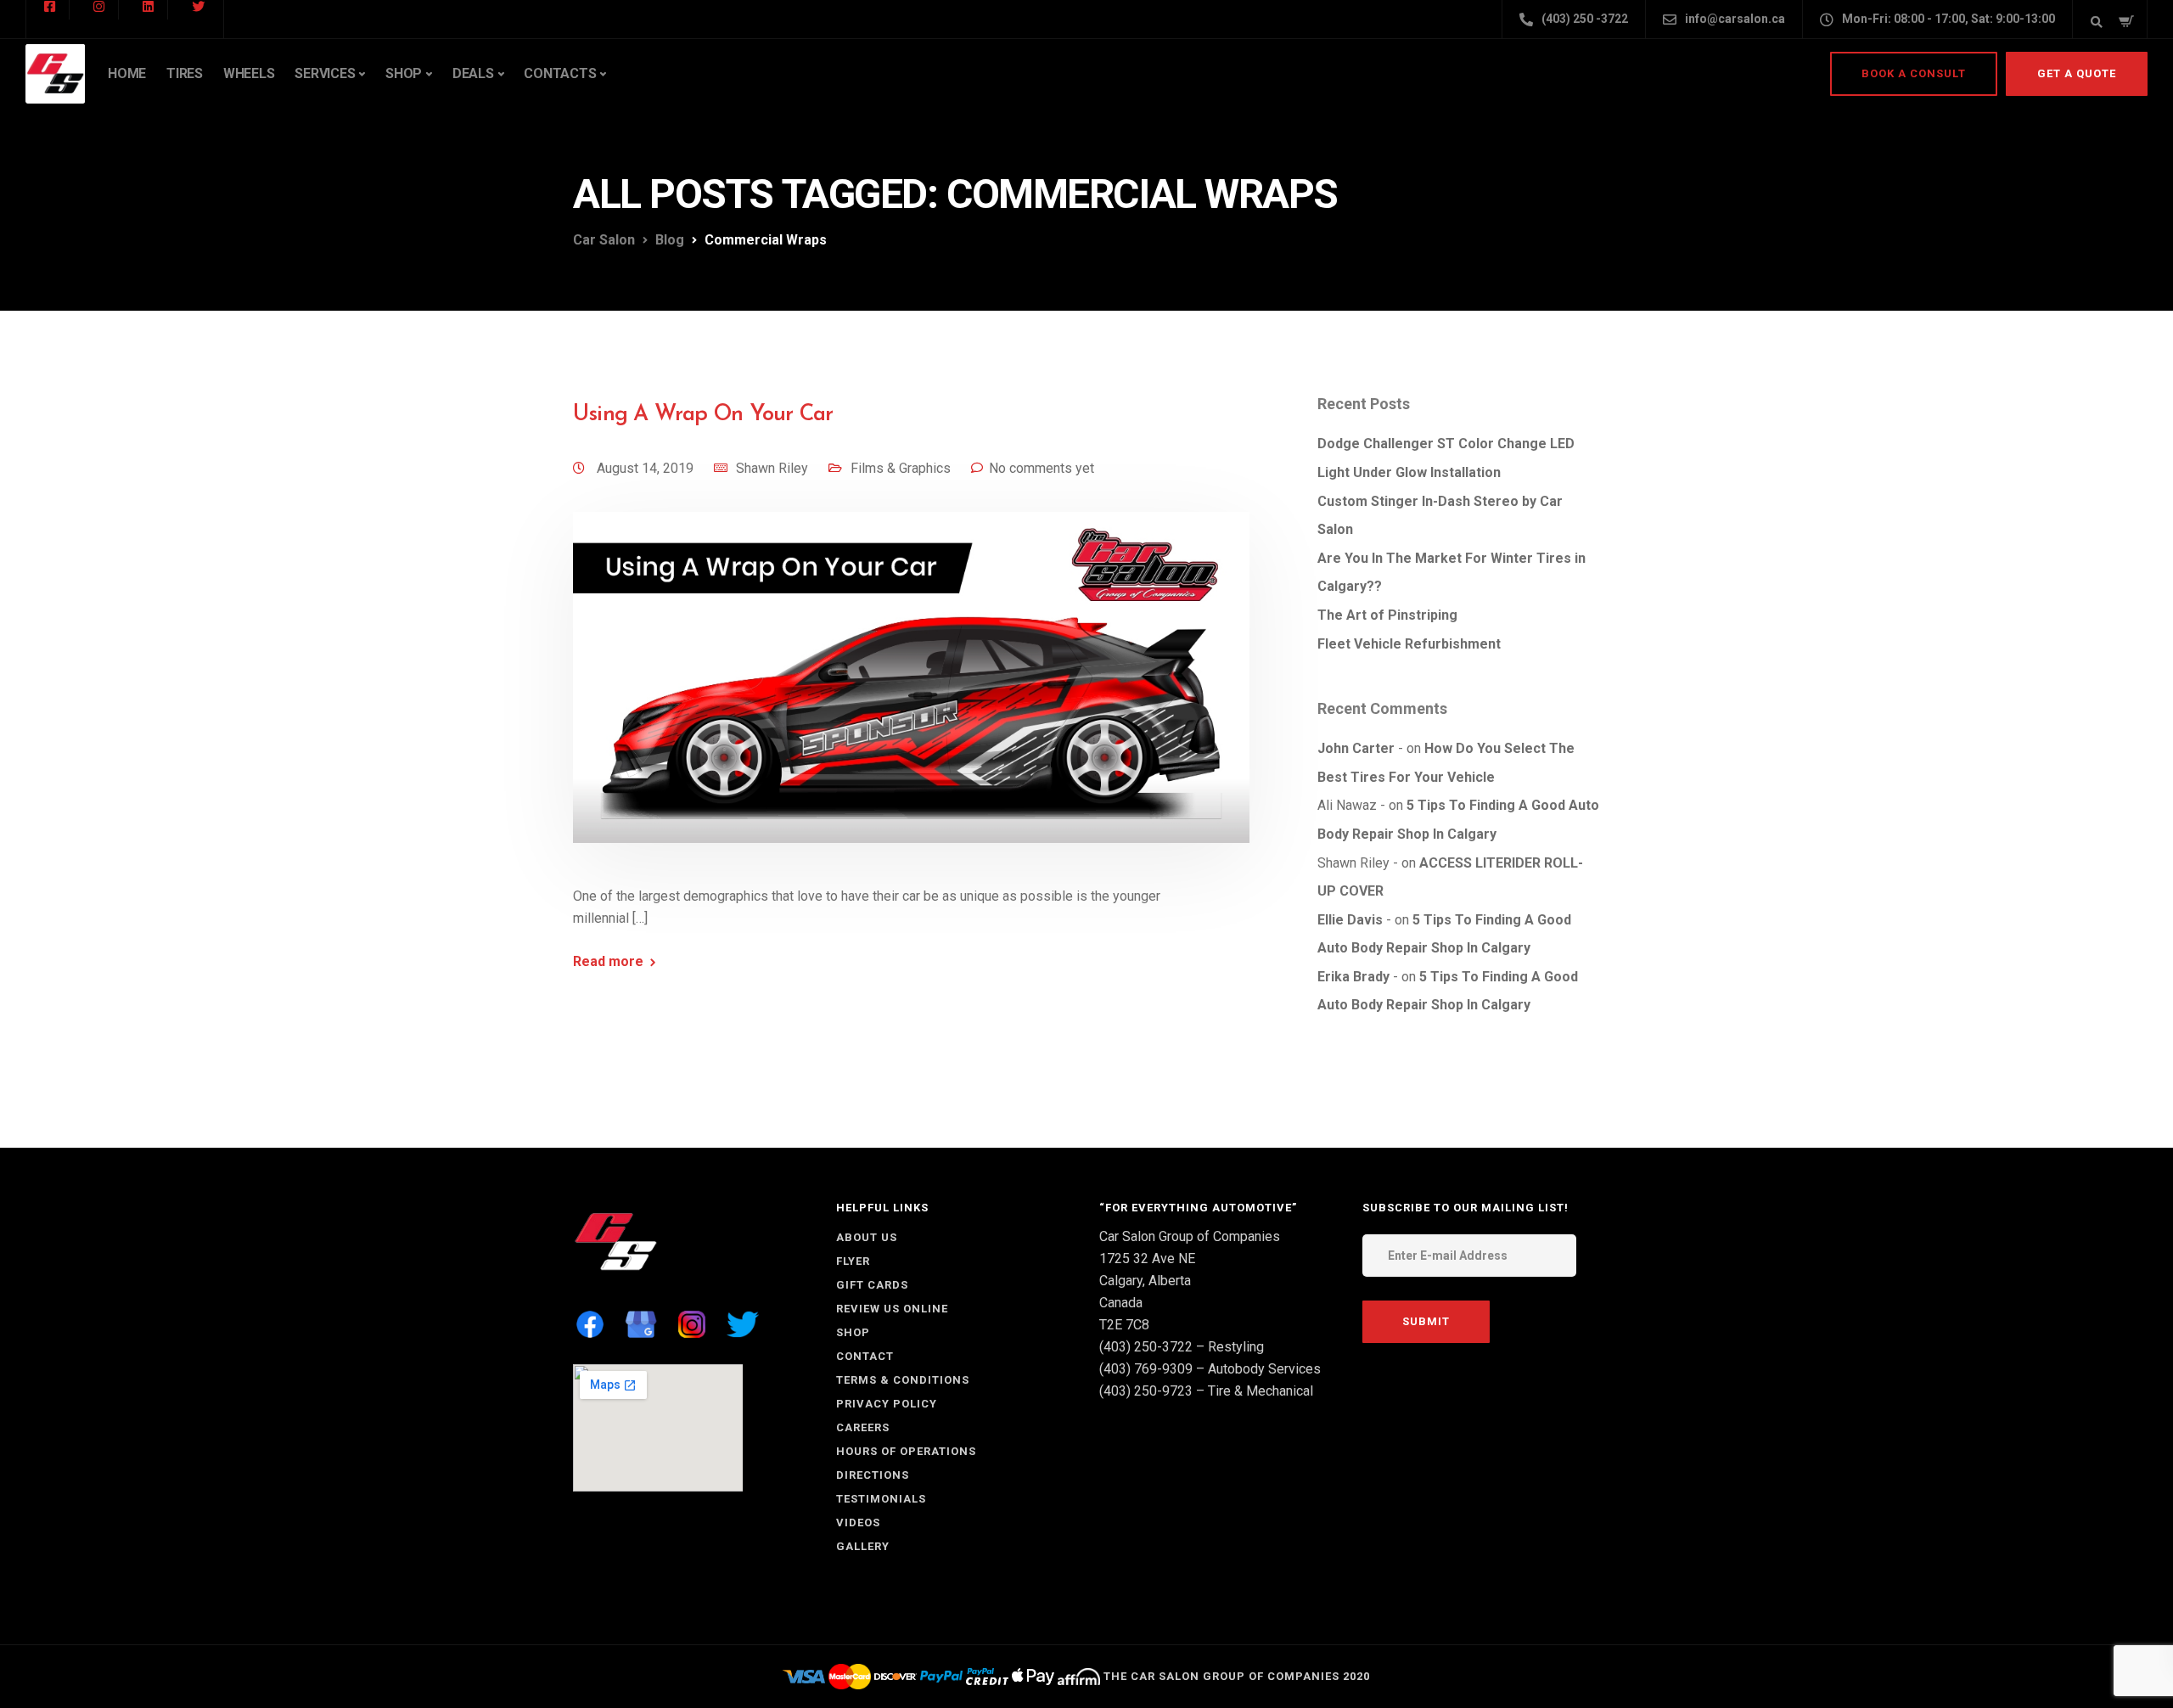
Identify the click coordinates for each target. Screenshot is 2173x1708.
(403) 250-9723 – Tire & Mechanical (1206, 1391)
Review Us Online (892, 1309)
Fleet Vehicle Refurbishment (1409, 644)
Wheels (249, 73)
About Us (867, 1237)
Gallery (863, 1546)
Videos (858, 1523)
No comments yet (1042, 468)
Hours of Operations (906, 1451)
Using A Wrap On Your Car (703, 415)
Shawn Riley (772, 468)
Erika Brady (1353, 977)
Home (127, 73)
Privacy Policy (887, 1404)
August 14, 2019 (647, 468)
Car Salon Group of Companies (1190, 1236)
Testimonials (881, 1499)
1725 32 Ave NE (1147, 1259)
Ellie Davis (1350, 920)
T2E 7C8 (1124, 1325)
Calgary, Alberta (1145, 1281)
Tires (185, 73)
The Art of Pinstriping (1387, 615)
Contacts (560, 73)
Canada (1121, 1303)
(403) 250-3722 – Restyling (1182, 1347)
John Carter (1356, 748)
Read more (608, 962)
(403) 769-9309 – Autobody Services (1210, 1369)
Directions (873, 1475)
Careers (863, 1427)
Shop (404, 73)
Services (325, 73)
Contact (865, 1356)
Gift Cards (872, 1285)
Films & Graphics (901, 468)
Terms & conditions (903, 1380)
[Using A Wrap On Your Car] (911, 697)
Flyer (853, 1261)
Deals (473, 73)
